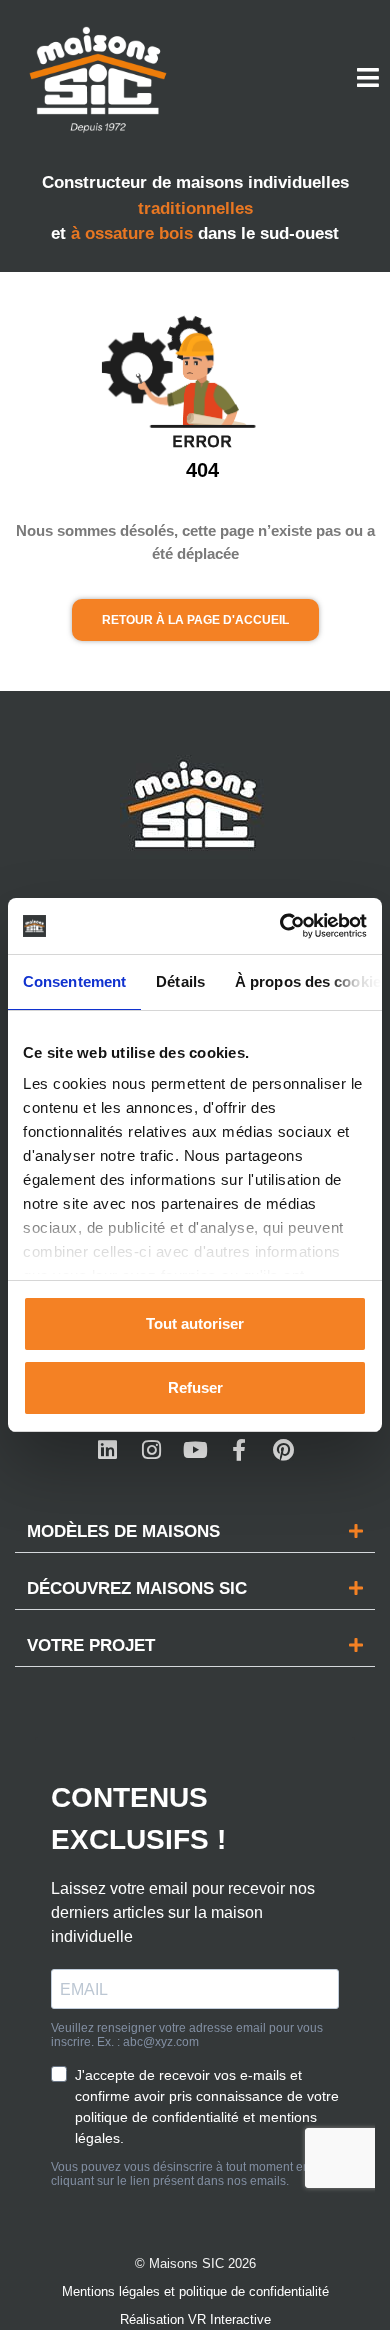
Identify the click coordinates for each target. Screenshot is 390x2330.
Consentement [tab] (74, 981)
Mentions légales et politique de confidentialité (195, 2291)
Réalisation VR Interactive (195, 2319)
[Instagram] (151, 1450)
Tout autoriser (195, 1323)
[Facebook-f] (239, 1450)
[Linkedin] (107, 1450)
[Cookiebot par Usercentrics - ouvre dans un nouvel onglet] (280, 926)
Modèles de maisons (123, 1531)
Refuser (195, 1387)
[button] (195, 1532)
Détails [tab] (180, 981)
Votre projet (91, 1645)
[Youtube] (195, 1450)
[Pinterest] (283, 1450)
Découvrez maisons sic (137, 1588)
